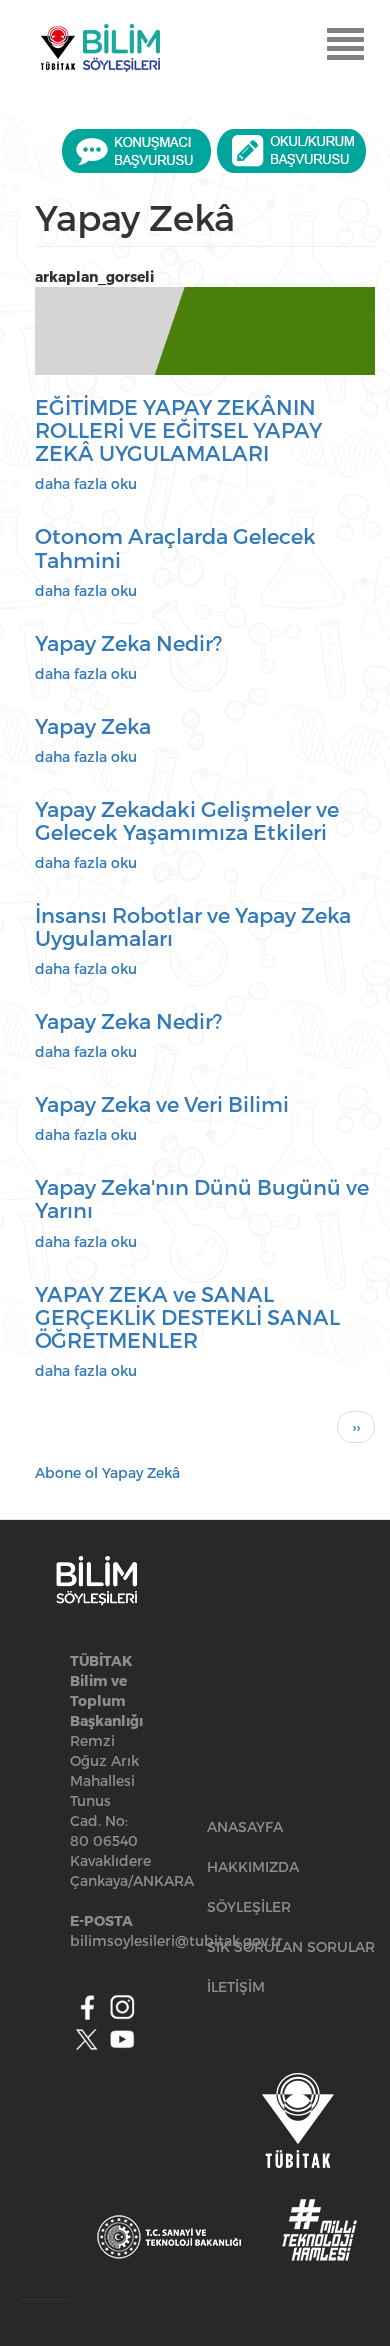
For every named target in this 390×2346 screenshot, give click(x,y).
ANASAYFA (245, 1826)
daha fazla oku (86, 483)
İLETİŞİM (236, 1986)
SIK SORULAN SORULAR (291, 1946)
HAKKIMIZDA (253, 1866)
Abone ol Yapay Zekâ (107, 1472)
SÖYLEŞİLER (249, 1906)
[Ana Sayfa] (100, 48)
